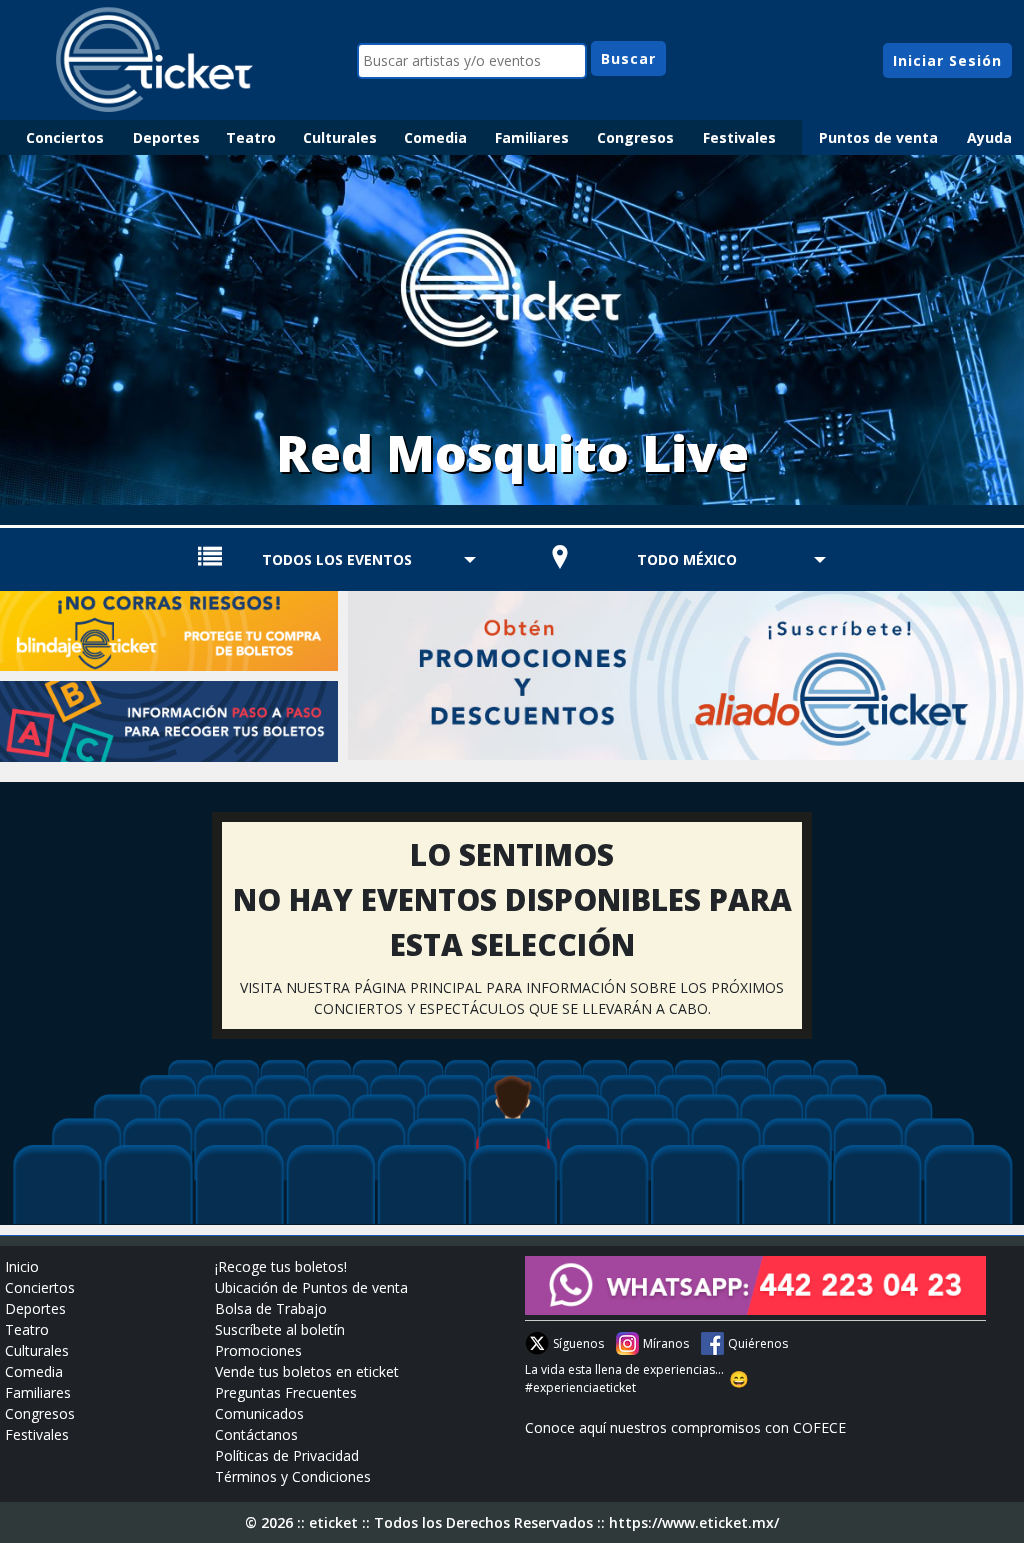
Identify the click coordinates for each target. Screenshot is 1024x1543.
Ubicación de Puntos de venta (311, 1287)
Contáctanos (256, 1434)
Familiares (532, 137)
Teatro (251, 137)
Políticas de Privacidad (287, 1455)
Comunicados (259, 1413)
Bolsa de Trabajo (271, 1308)
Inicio (22, 1266)
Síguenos (578, 1343)
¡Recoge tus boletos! (281, 1266)
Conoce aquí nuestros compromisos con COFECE (685, 1427)
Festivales (739, 137)
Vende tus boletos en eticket (307, 1371)
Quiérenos (758, 1343)
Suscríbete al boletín (280, 1329)
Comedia (435, 137)
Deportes (166, 137)
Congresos (635, 137)
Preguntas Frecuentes (286, 1392)
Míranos (666, 1343)
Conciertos (65, 137)
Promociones (258, 1350)
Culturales (340, 137)
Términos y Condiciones (293, 1476)
